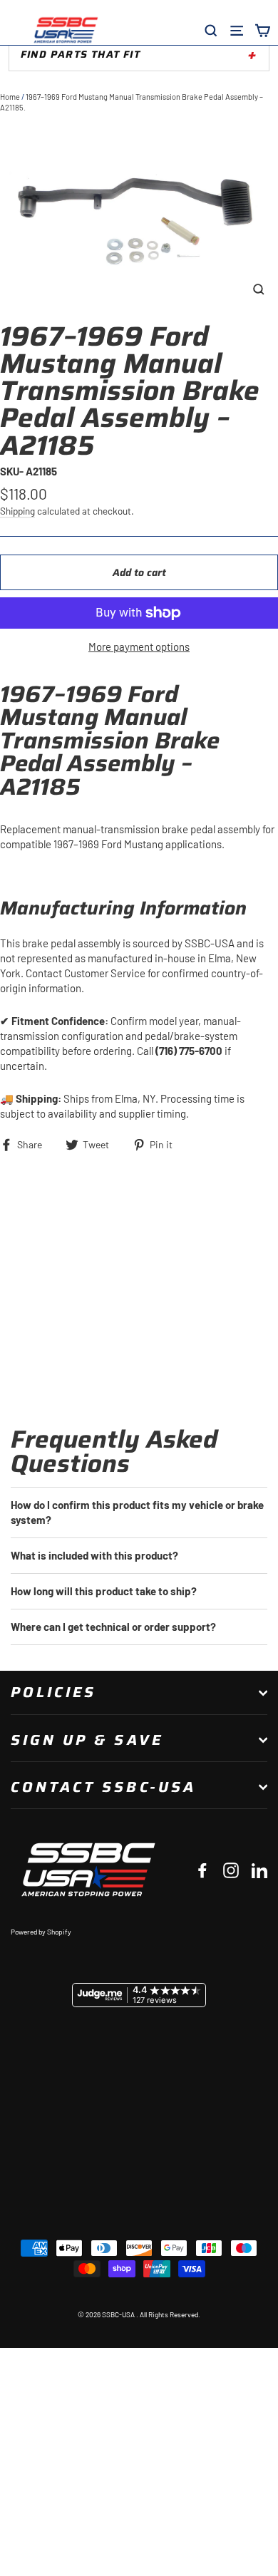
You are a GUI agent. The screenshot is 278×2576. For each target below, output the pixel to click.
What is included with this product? (94, 1555)
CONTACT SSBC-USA (103, 1787)
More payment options (139, 646)
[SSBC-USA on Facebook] (202, 1870)
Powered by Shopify (41, 1932)
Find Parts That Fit (81, 54)
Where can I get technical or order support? (113, 1627)
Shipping (17, 511)
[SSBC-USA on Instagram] (231, 1870)
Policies (53, 1692)
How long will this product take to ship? (104, 1591)
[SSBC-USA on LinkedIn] (259, 1870)
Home (10, 97)
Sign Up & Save (87, 1740)
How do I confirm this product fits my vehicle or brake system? (137, 1512)
